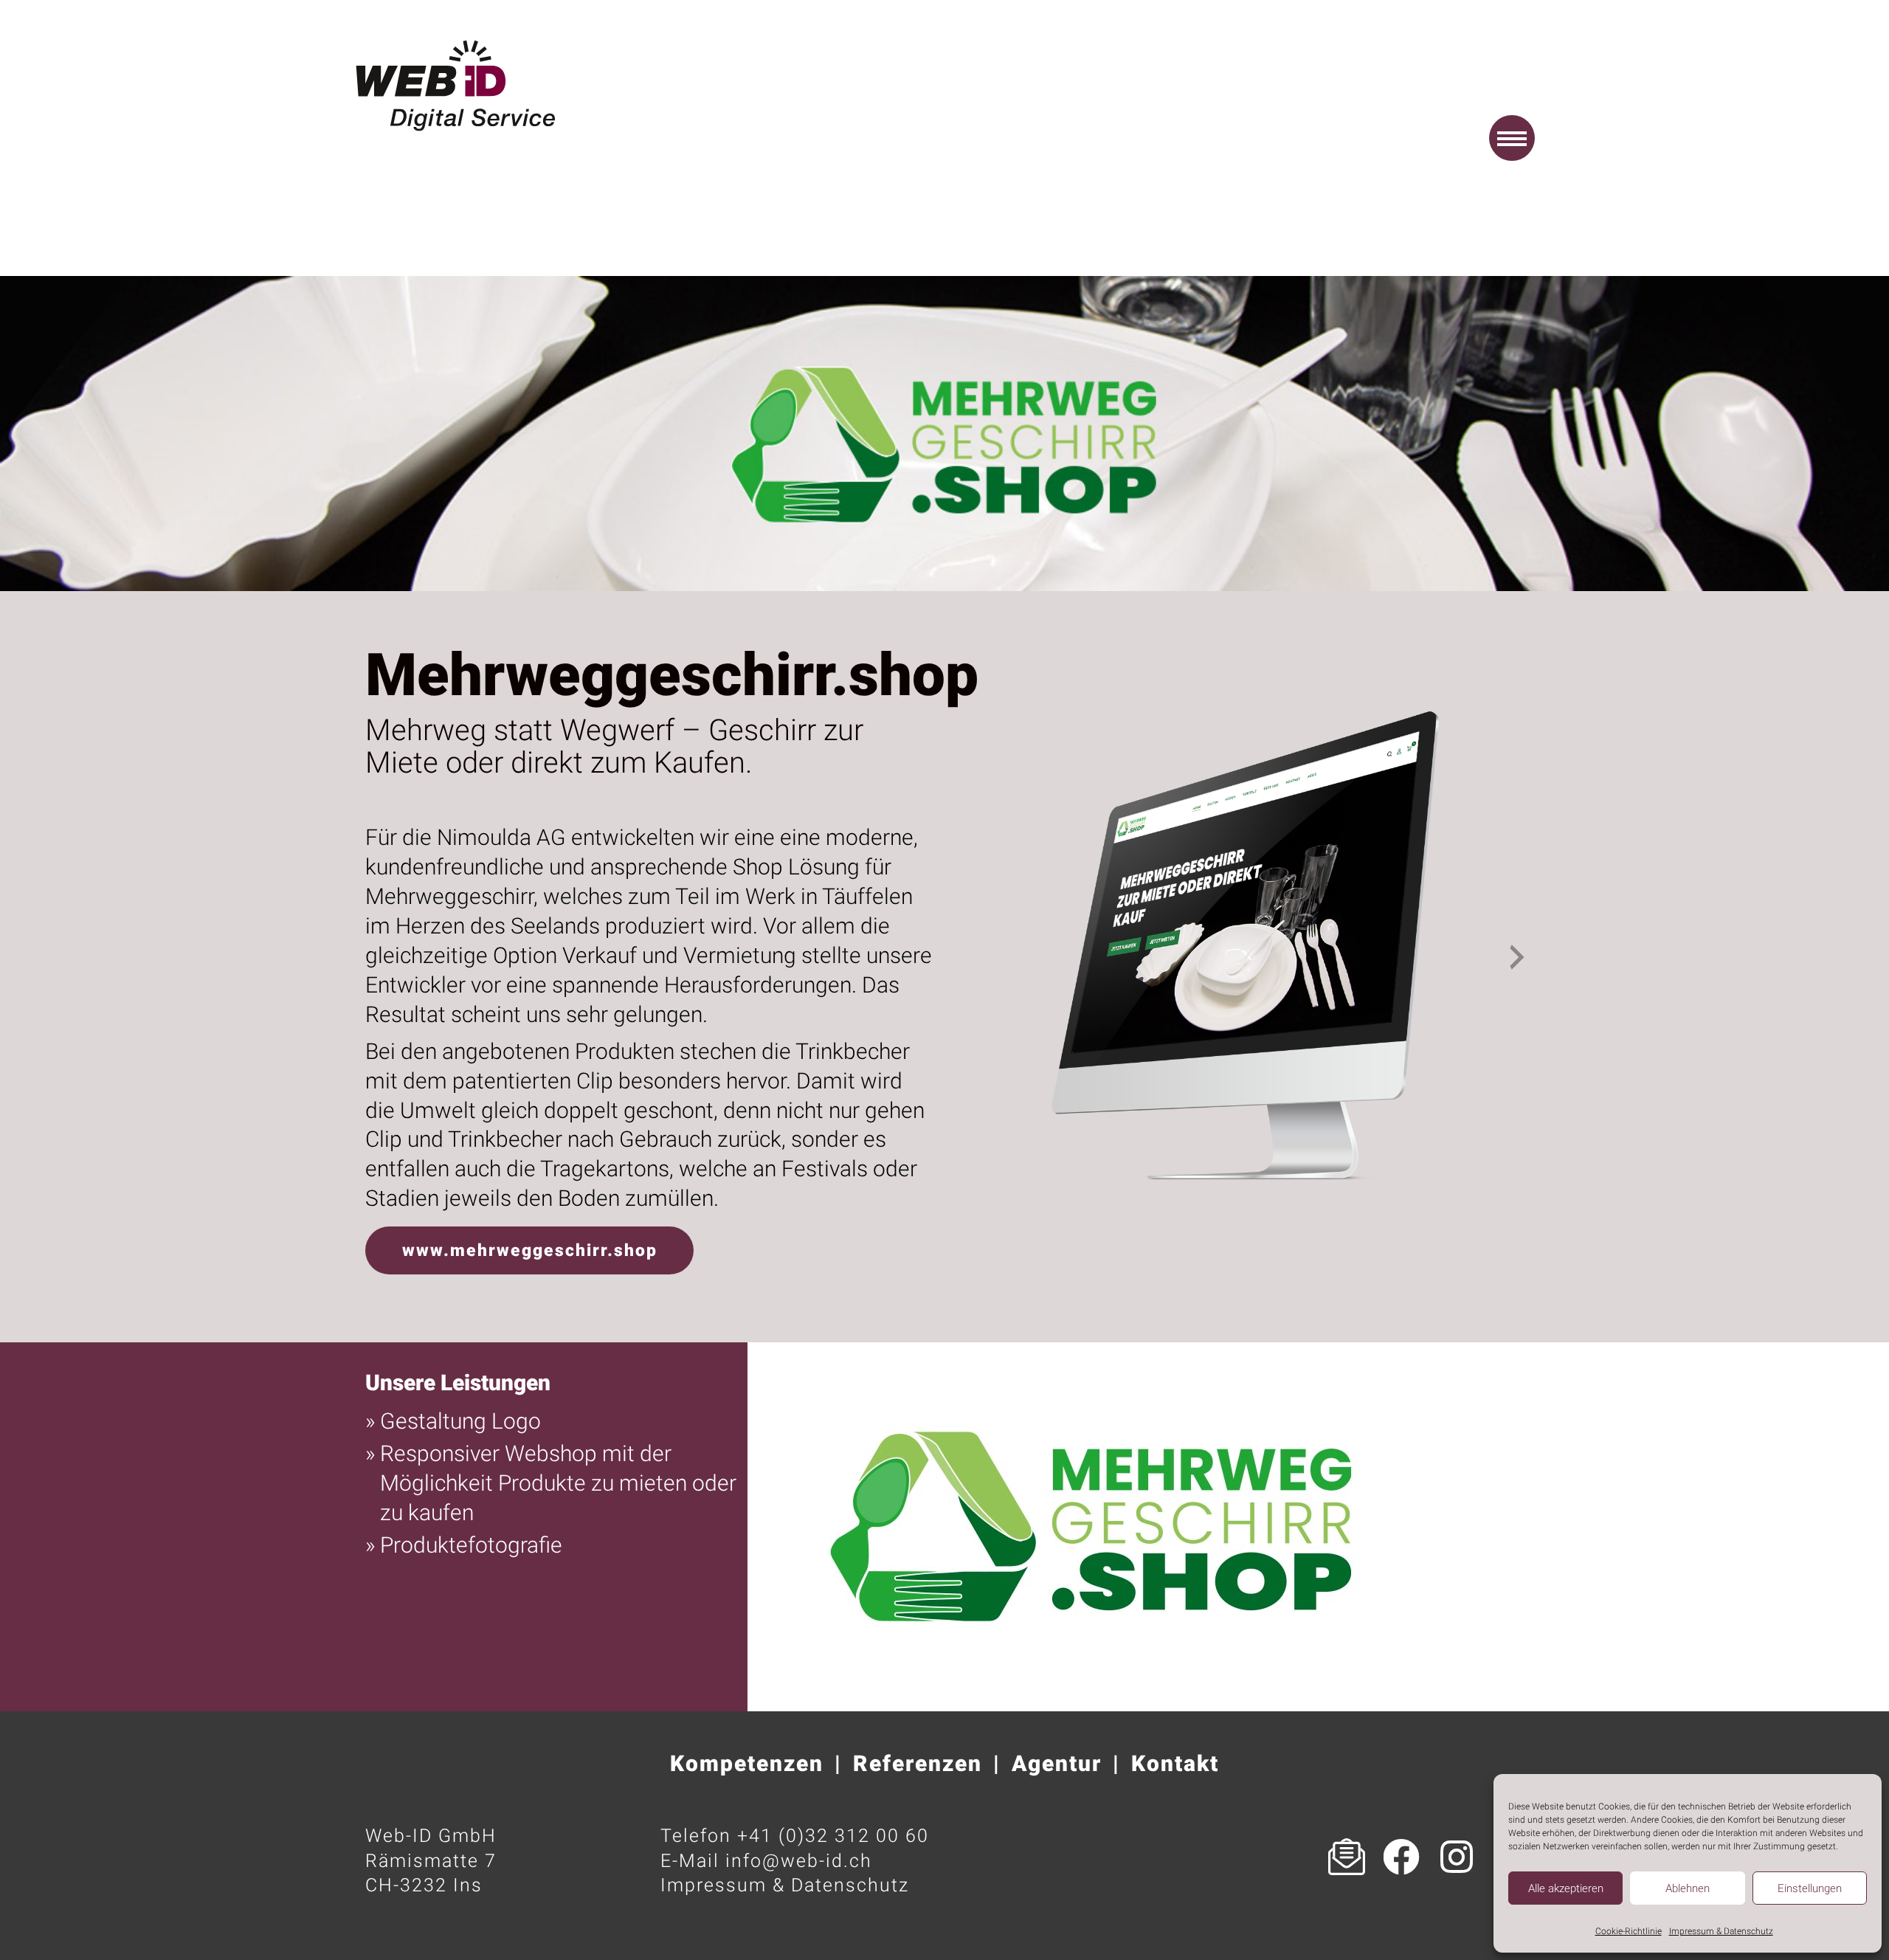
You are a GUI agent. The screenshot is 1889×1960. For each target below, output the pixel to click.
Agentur (1057, 1763)
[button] (1512, 138)
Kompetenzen (747, 1763)
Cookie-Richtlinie (1629, 1931)
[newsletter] (1347, 1857)
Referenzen (918, 1763)
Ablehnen (1688, 1888)
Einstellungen (1810, 1888)
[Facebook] (1402, 1857)
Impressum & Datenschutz (1721, 1931)
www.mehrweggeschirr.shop (530, 1250)
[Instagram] (1457, 1857)
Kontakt (1175, 1763)
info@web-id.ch (799, 1861)
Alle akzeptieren (1566, 1888)
